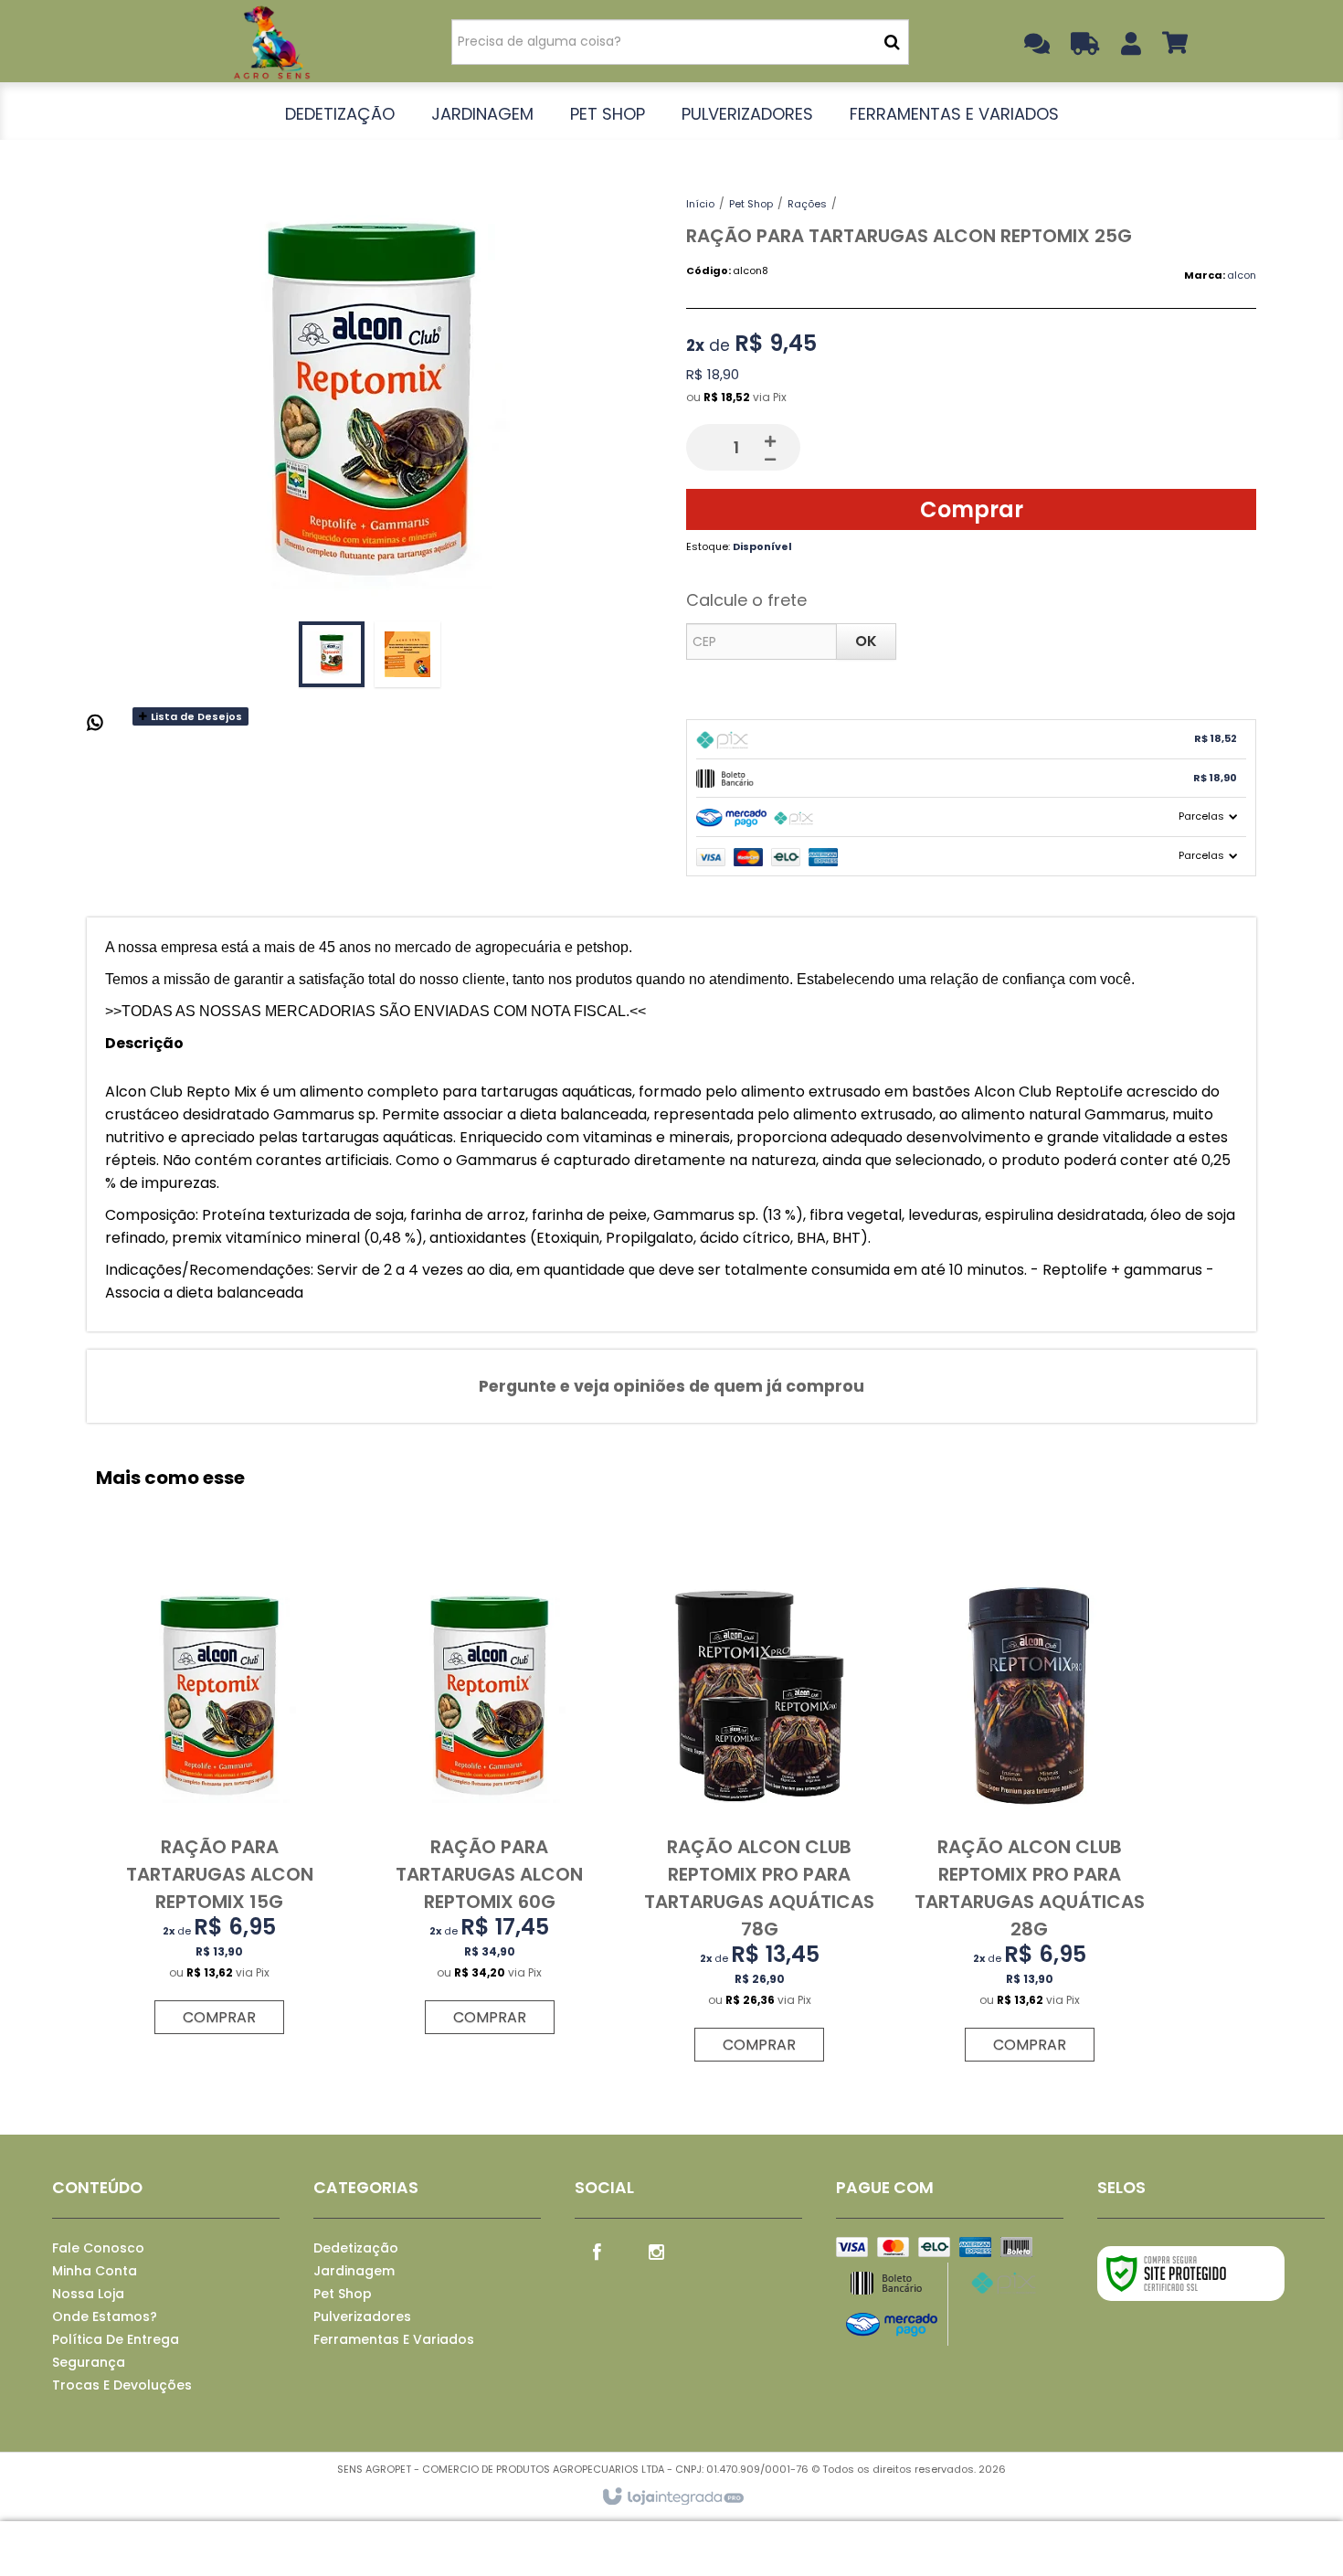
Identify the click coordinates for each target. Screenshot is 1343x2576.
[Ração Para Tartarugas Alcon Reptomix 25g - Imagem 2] (407, 654)
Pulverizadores (362, 2316)
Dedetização (356, 2248)
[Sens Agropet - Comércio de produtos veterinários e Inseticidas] (271, 41)
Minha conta (95, 2271)
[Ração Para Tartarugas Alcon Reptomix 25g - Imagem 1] (332, 654)
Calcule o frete (746, 600)
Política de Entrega (116, 2339)
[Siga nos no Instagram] (657, 2251)
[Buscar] (892, 42)
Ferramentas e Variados (394, 2339)
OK (866, 641)
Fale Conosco (98, 2248)
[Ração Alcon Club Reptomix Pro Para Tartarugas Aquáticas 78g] (759, 1815)
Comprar (972, 509)
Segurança (89, 2362)
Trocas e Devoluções (122, 2385)
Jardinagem (354, 2271)
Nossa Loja (88, 2294)
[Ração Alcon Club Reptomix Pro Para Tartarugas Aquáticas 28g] (1029, 1815)
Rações (807, 204)
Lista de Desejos (195, 716)
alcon (1242, 275)
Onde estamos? (105, 2316)
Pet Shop (751, 204)
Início (700, 204)
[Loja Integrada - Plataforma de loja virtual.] (672, 2497)
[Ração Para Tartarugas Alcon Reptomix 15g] (219, 1801)
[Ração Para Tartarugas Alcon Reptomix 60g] (490, 1801)
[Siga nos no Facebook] (597, 2251)
